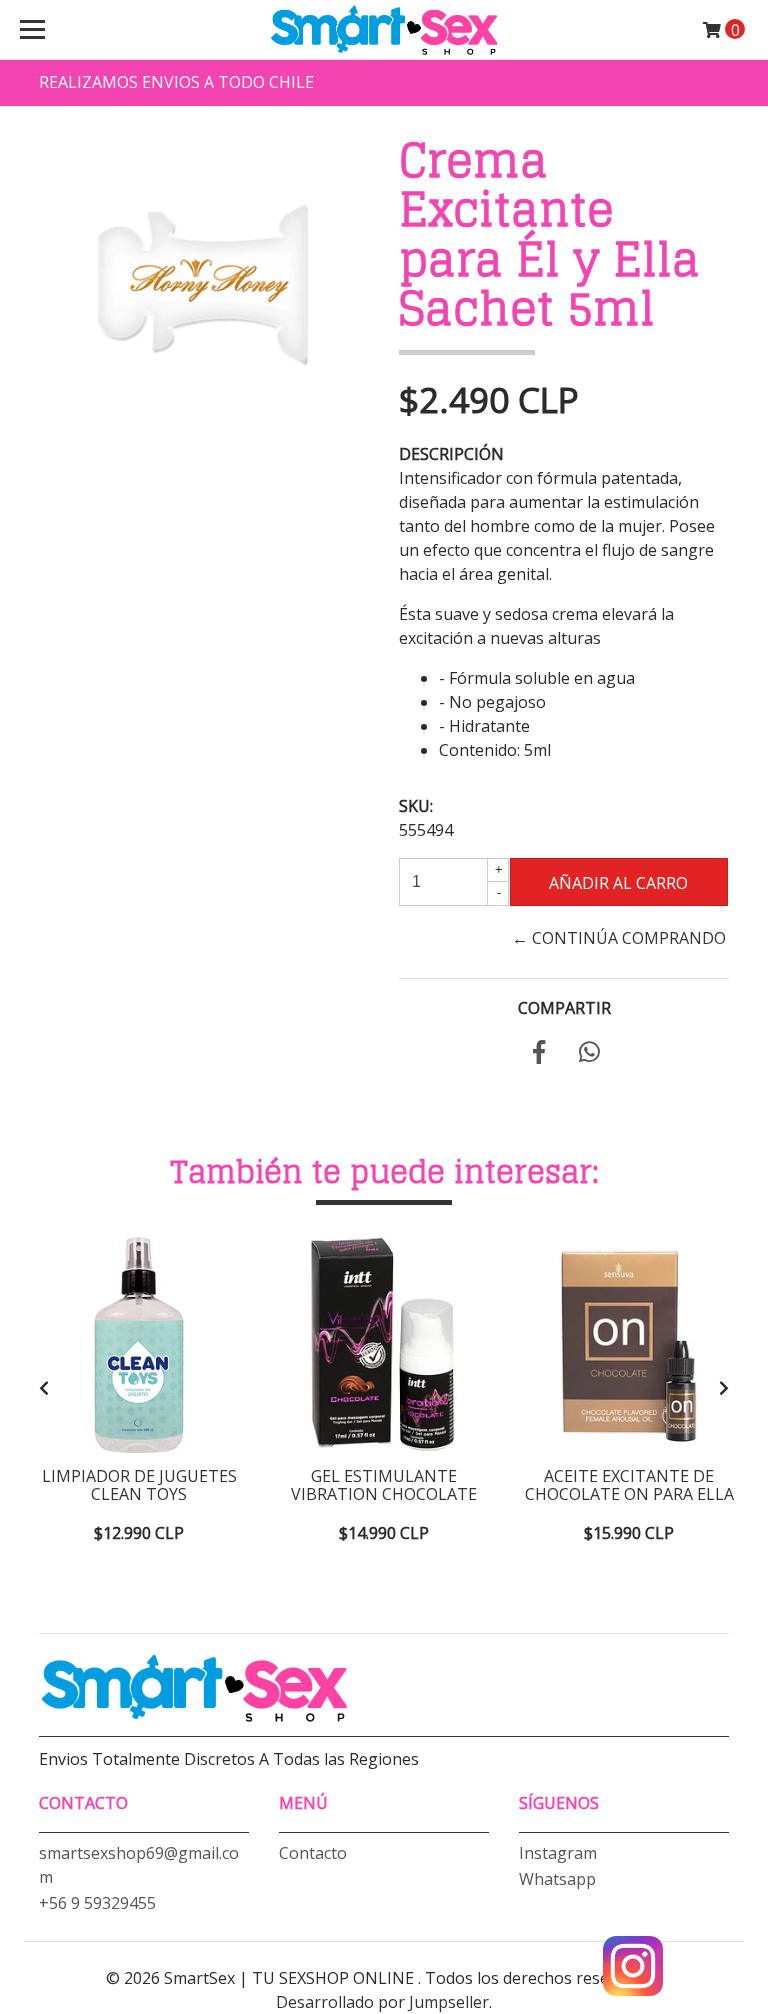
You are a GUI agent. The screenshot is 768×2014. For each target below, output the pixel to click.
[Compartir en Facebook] (539, 1055)
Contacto (313, 1853)
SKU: (416, 806)
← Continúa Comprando (619, 938)
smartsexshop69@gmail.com (139, 1865)
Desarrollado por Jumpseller (382, 2002)
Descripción (451, 454)
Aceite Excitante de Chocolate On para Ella (629, 1485)
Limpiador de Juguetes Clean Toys (139, 1485)
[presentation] (44, 1388)
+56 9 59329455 (97, 1903)
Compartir (564, 1008)
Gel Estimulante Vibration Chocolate (384, 1485)
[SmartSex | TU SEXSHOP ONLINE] (384, 30)
